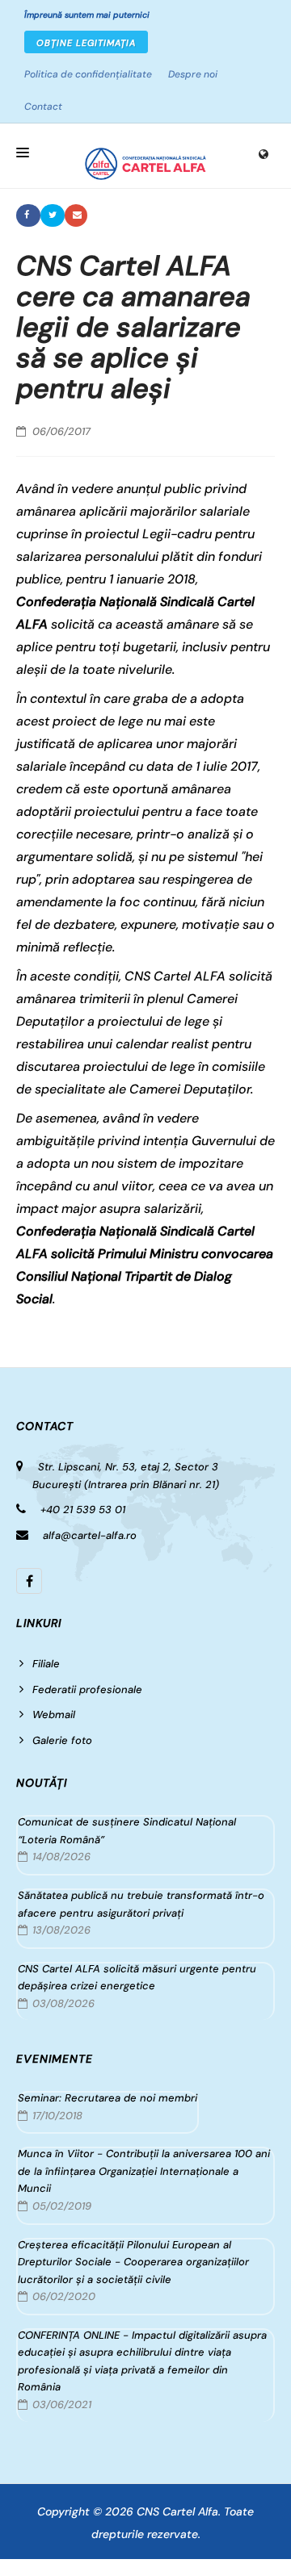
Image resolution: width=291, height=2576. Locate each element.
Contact (43, 107)
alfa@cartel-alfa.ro (90, 1535)
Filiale (46, 1664)
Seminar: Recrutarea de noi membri (108, 2098)
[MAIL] (76, 215)
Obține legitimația (86, 43)
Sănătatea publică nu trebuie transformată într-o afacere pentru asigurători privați (141, 1904)
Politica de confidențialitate (88, 74)
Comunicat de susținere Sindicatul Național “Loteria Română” (127, 1831)
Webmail (54, 1715)
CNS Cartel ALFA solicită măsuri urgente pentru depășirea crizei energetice (137, 1978)
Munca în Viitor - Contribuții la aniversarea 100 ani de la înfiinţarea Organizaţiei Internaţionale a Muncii (144, 2171)
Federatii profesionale (87, 1689)
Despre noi (193, 74)
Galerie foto (62, 1740)
